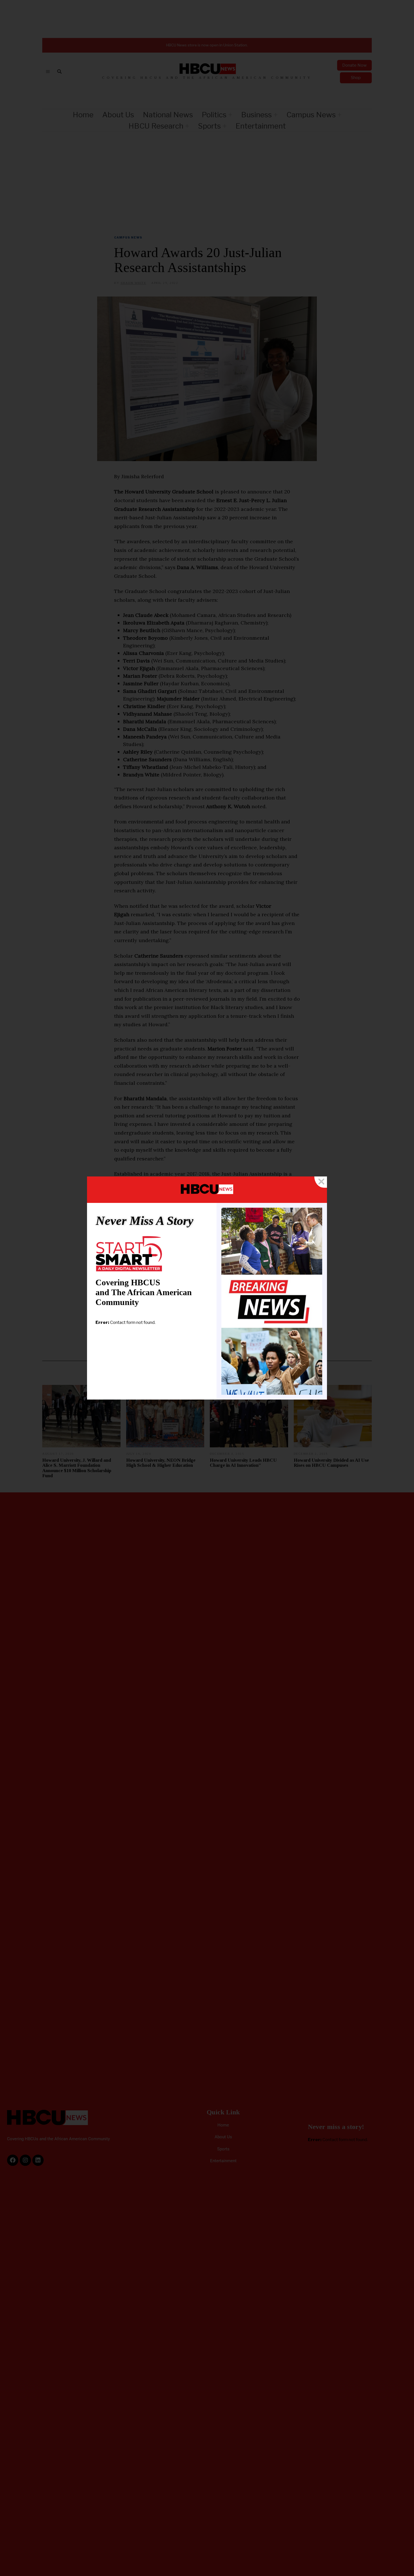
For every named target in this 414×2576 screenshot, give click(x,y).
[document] (207, 1288)
